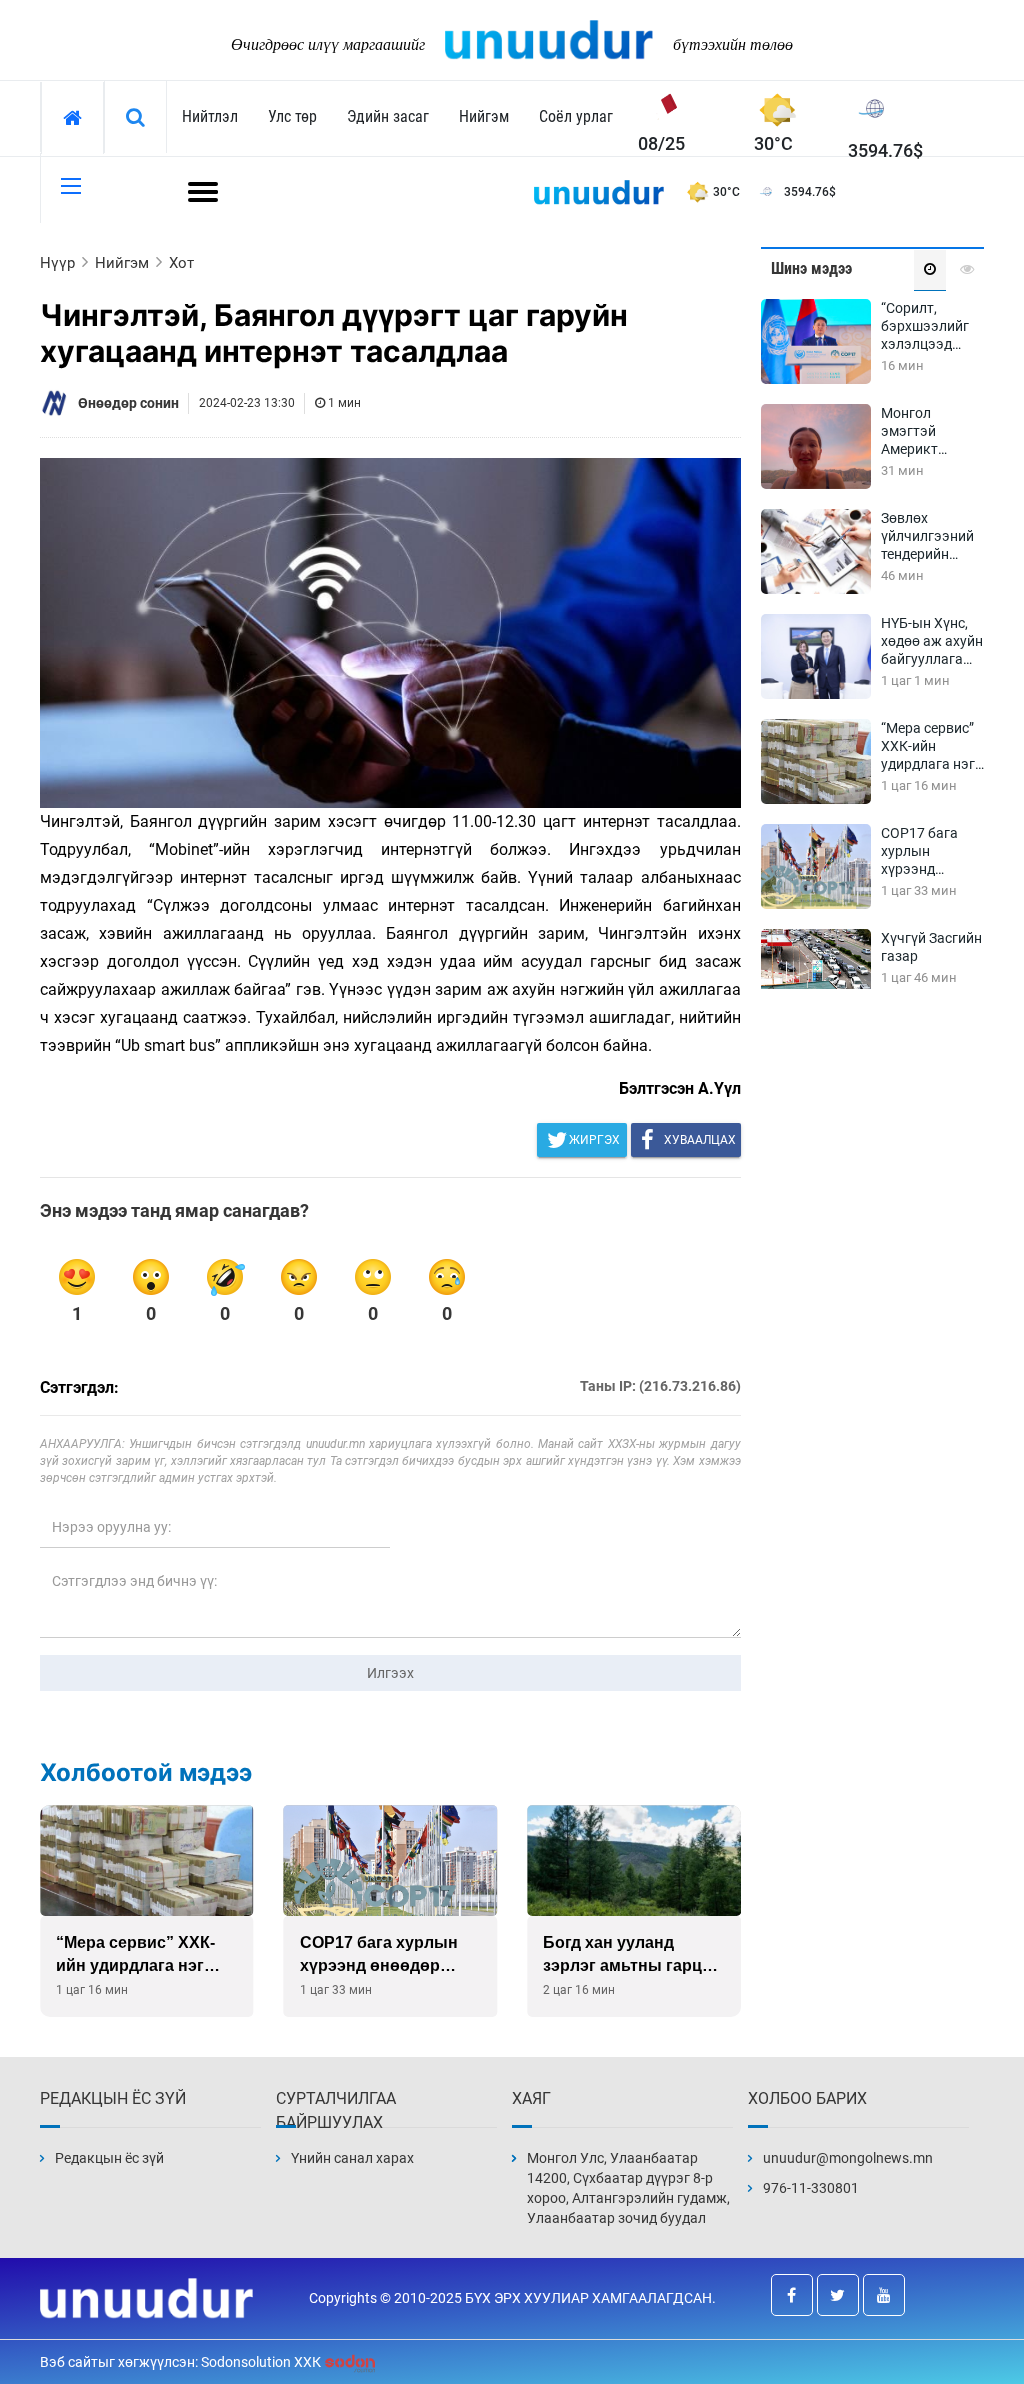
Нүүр (57, 263)
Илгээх (390, 1673)
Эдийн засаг (388, 116)
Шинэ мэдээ (811, 268)
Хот (181, 263)
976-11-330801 (811, 2188)
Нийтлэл (210, 116)
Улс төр (292, 116)
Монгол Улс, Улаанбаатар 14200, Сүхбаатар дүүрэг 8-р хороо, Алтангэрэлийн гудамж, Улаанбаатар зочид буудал (628, 2188)
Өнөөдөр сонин (128, 403)
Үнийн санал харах (352, 2158)
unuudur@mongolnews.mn (848, 2158)
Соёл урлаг (576, 116)
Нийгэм (484, 116)
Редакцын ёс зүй (109, 2158)
